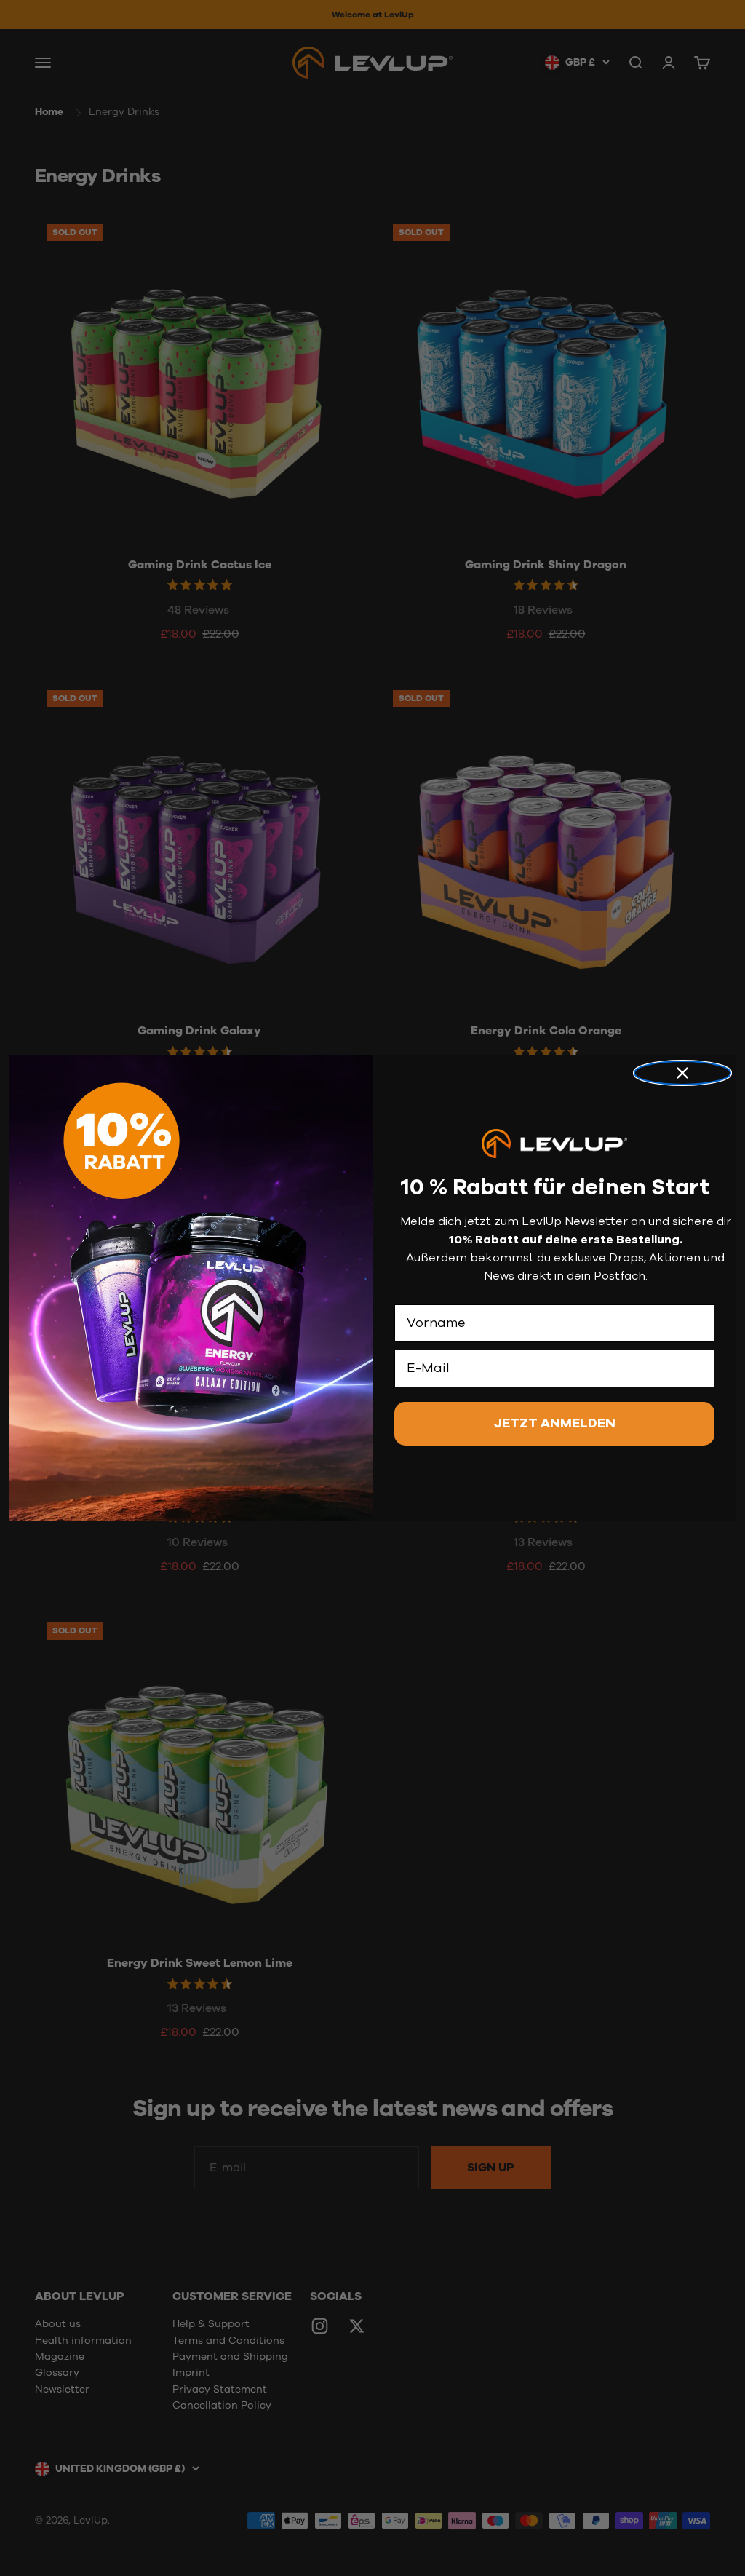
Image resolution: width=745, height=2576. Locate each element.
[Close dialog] (682, 1073)
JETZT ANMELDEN (555, 1424)
